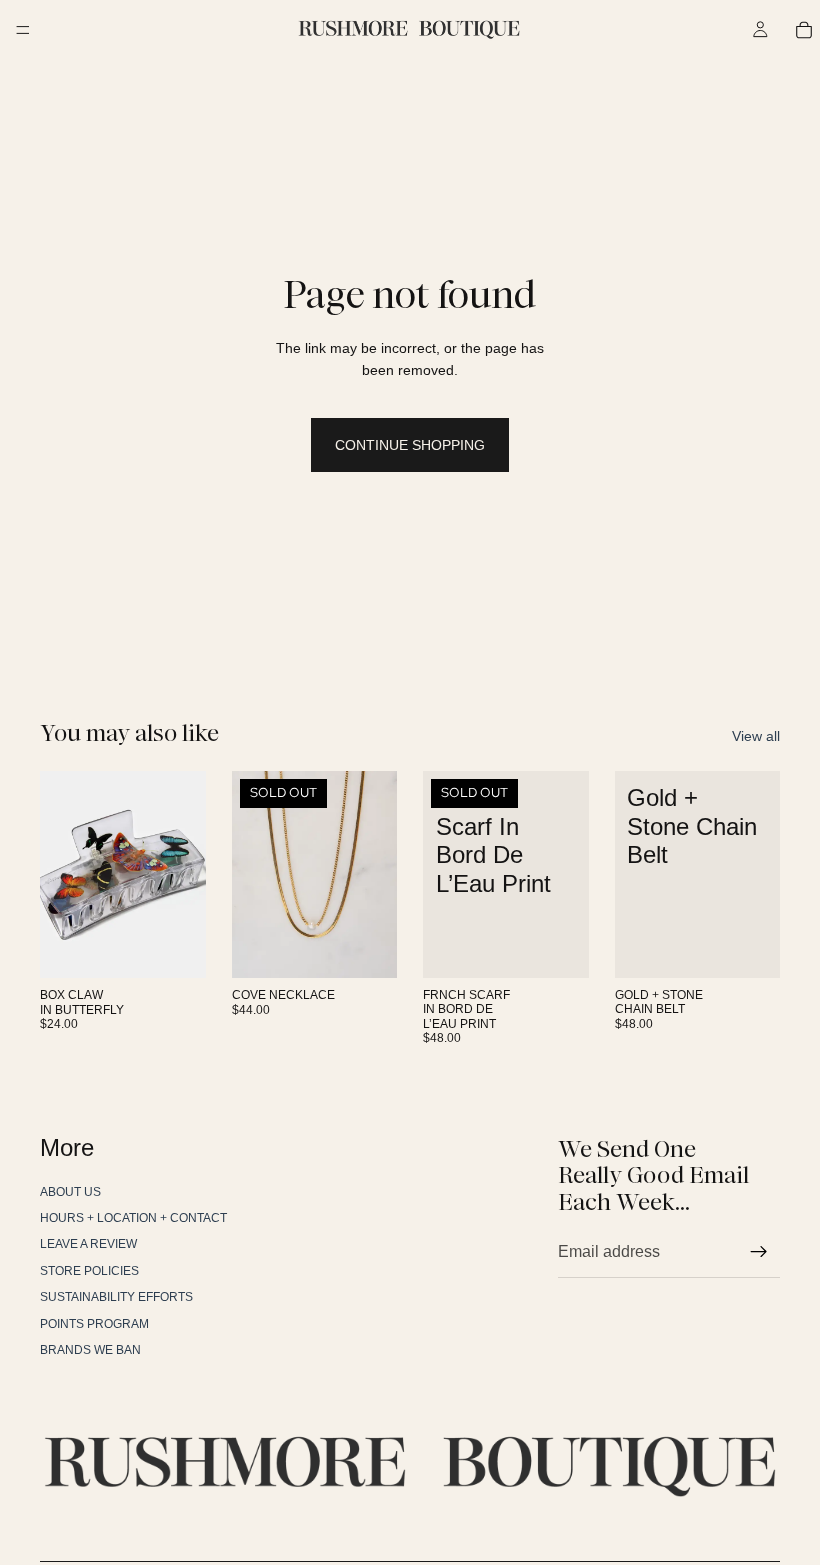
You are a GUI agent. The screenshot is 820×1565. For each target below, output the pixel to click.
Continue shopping (410, 445)
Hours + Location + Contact (133, 1218)
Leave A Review (88, 1244)
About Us (70, 1192)
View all (756, 736)
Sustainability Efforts (116, 1297)
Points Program (94, 1324)
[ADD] (175, 948)
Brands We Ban (90, 1350)
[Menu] (23, 30)
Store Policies (89, 1271)
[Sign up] (759, 1252)
